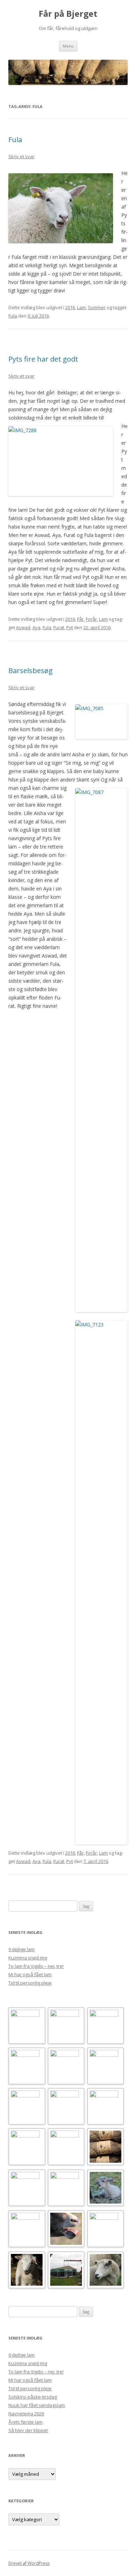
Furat (59, 627)
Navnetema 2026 (26, 2414)
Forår (91, 619)
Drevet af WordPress (29, 2563)
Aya (36, 627)
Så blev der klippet (28, 2430)
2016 (70, 307)
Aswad (23, 627)
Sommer (97, 307)
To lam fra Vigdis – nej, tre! (36, 1966)
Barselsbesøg (31, 671)
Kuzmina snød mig (28, 1958)
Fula (15, 140)
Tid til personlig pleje (30, 1983)
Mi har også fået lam (30, 1974)
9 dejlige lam (21, 1949)
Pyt (70, 627)
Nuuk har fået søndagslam (37, 2405)
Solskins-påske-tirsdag (33, 2397)
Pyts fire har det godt (43, 359)
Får (80, 619)
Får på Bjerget (68, 14)
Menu (68, 46)
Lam (81, 307)
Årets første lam (25, 2422)
